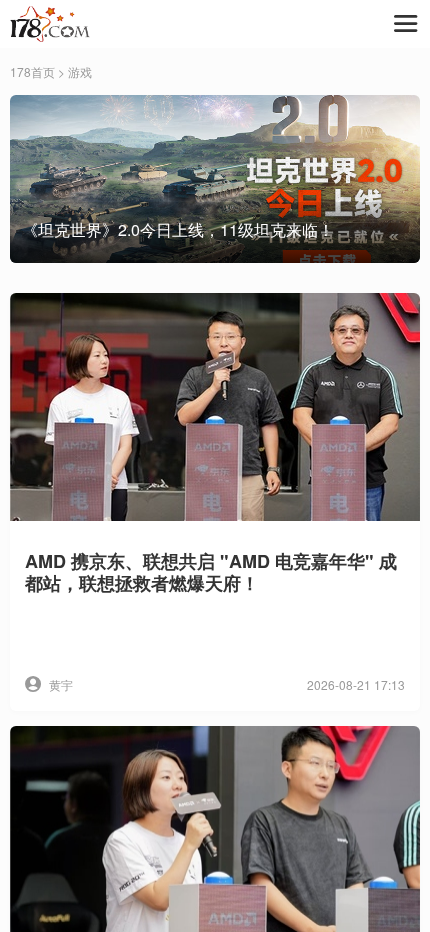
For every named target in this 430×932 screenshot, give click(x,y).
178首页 (32, 71)
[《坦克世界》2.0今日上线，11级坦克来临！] (215, 177)
